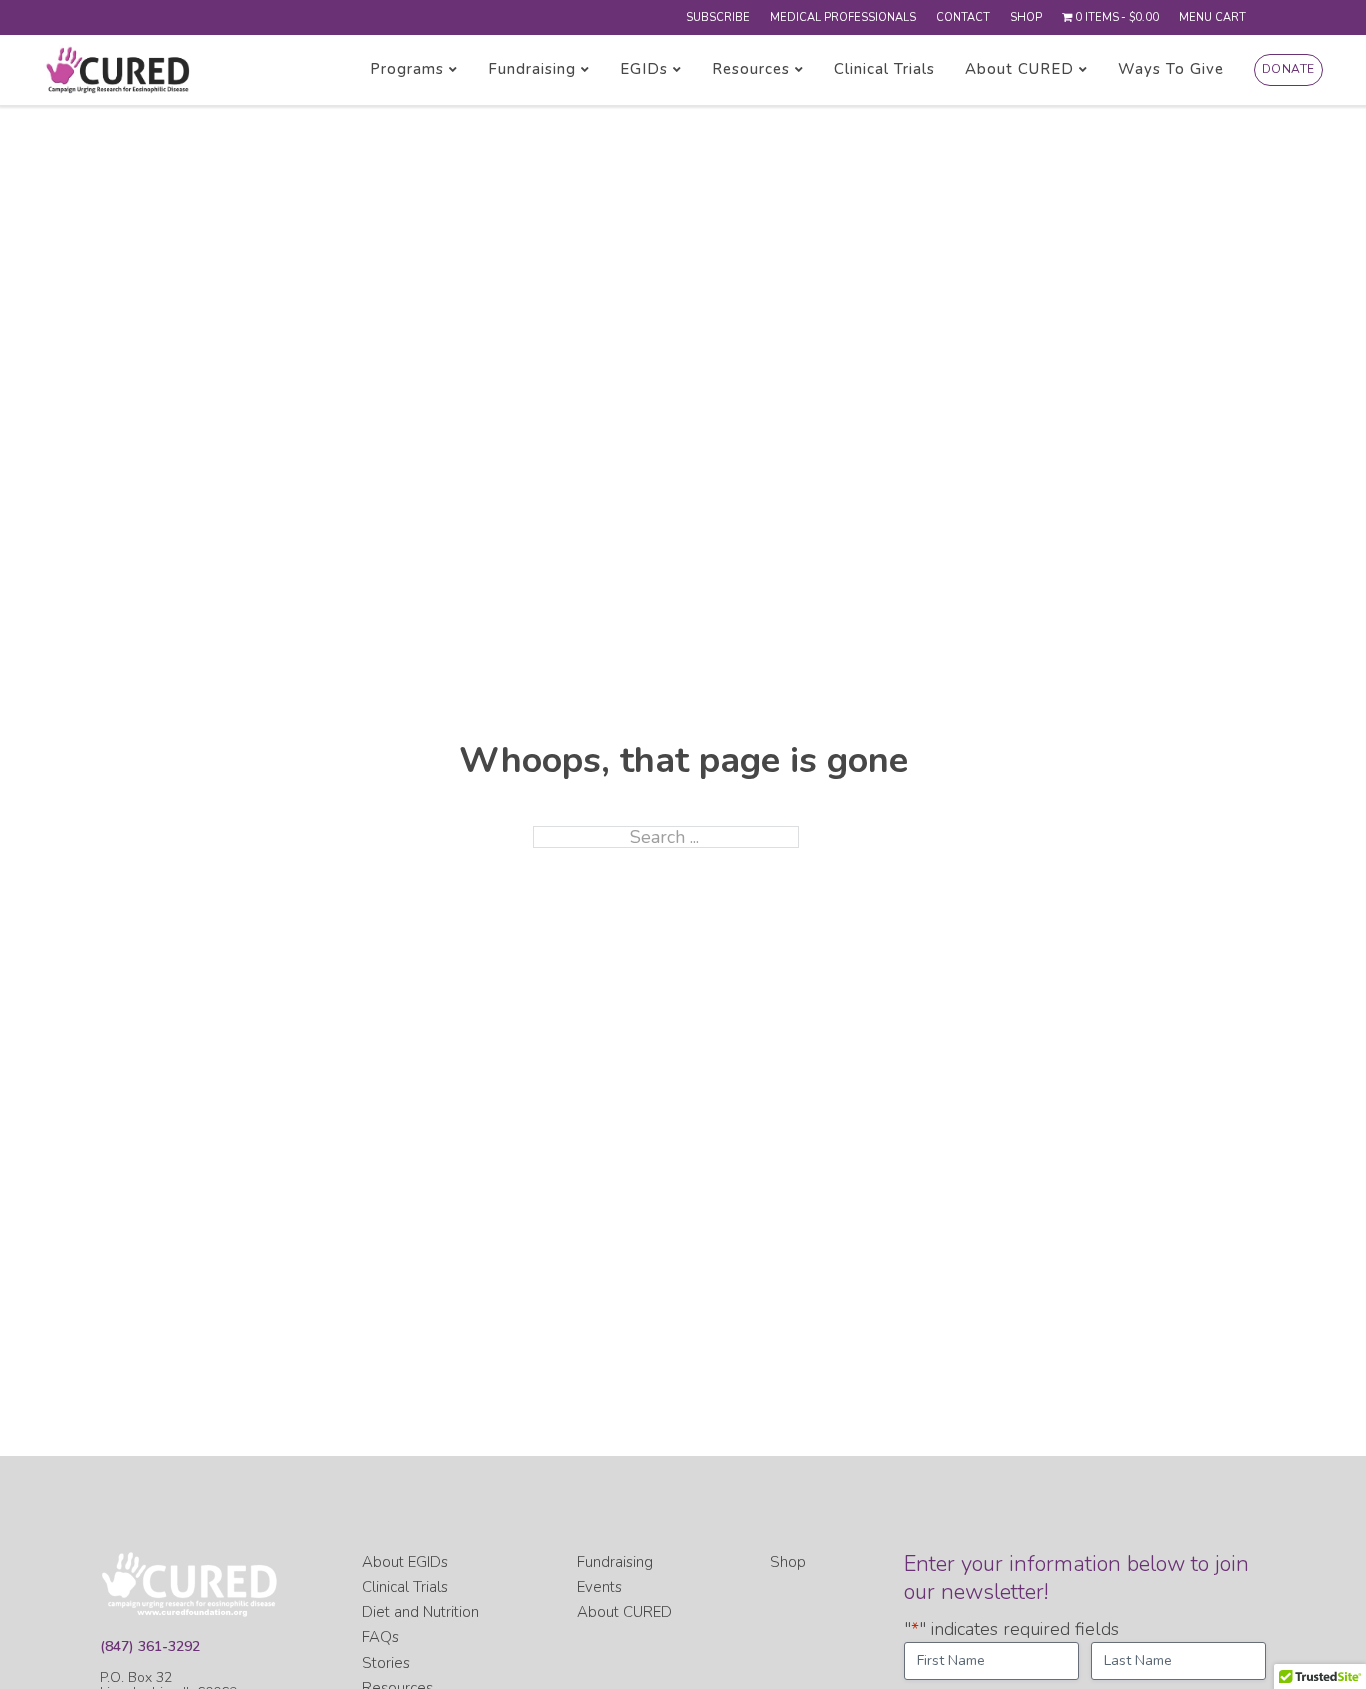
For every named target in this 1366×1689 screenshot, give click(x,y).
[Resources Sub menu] (799, 70)
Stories (386, 1663)
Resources (751, 69)
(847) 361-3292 (150, 1646)
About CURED (1019, 69)
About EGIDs (405, 1562)
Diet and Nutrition (420, 1612)
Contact (963, 17)
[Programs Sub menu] (453, 70)
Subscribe (718, 17)
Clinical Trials (884, 69)
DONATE (1288, 69)
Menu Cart (1212, 17)
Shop (1026, 17)
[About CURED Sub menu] (1083, 70)
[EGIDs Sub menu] (677, 70)
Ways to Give (1171, 69)
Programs (407, 69)
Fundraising (532, 69)
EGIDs (644, 69)
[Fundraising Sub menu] (585, 70)
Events (599, 1587)
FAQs (380, 1637)
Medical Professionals (843, 17)
